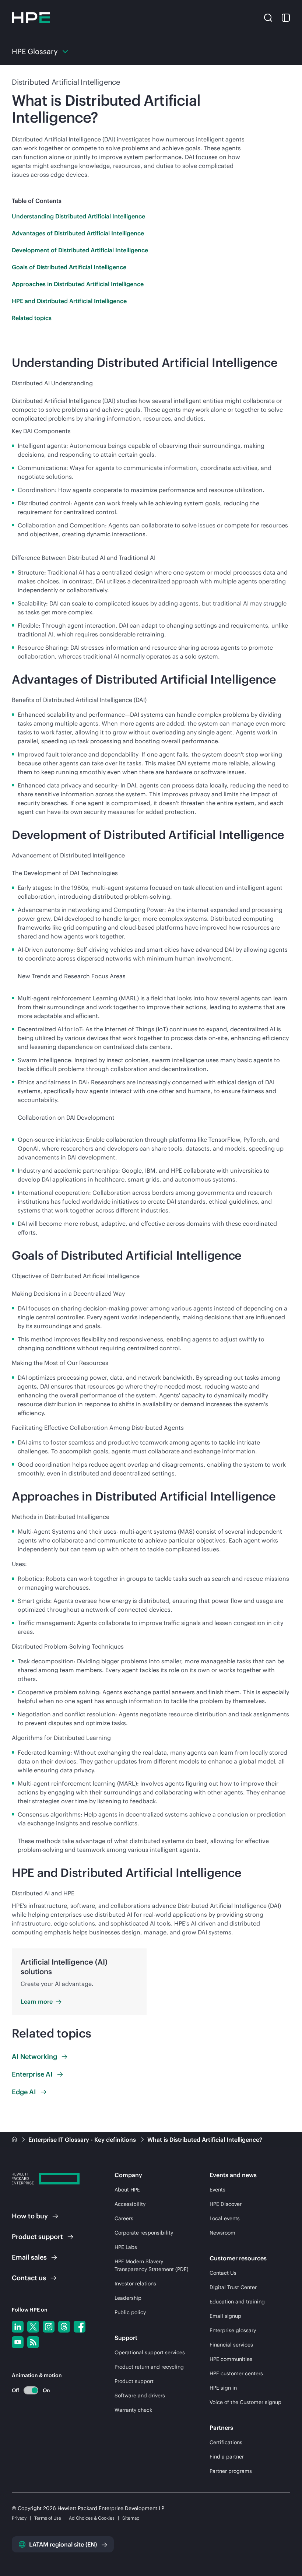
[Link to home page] (15, 2140)
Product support (134, 2381)
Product (37, 2237)
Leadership (128, 2298)
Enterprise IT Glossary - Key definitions (83, 2140)
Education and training (237, 2302)
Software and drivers (140, 2396)
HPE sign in (223, 2388)
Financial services (231, 2345)
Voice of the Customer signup (245, 2402)
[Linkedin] (18, 2327)
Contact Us (223, 2273)
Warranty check (133, 2410)
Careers (124, 2218)
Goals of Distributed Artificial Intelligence (69, 267)
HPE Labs (126, 2247)
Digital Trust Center (233, 2287)
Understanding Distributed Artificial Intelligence (78, 216)
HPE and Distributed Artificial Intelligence (69, 301)
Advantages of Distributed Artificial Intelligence (78, 233)
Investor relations (135, 2284)
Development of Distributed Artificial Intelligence (80, 250)
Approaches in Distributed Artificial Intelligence (78, 284)
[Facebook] (80, 2327)
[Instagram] (49, 2327)
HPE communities (231, 2359)
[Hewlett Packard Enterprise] (31, 18)
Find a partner (227, 2457)
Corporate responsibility (144, 2233)
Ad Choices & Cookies (92, 2518)
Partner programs (231, 2471)
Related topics (32, 318)
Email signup (225, 2316)
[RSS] (33, 2342)
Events (217, 2190)
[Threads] (64, 2327)
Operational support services (150, 2352)
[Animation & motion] (31, 2390)
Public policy (130, 2312)
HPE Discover (226, 2204)
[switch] (27, 2390)
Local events (225, 2218)
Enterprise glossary (233, 2330)
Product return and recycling (149, 2367)
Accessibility (130, 2204)
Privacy (19, 2518)
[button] (268, 17)
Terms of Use (48, 2518)
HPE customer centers (236, 2373)
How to (30, 2216)
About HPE (127, 2190)
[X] (33, 2327)
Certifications (226, 2442)
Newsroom (222, 2233)
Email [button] (29, 2257)
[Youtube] (18, 2342)
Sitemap (131, 2518)
